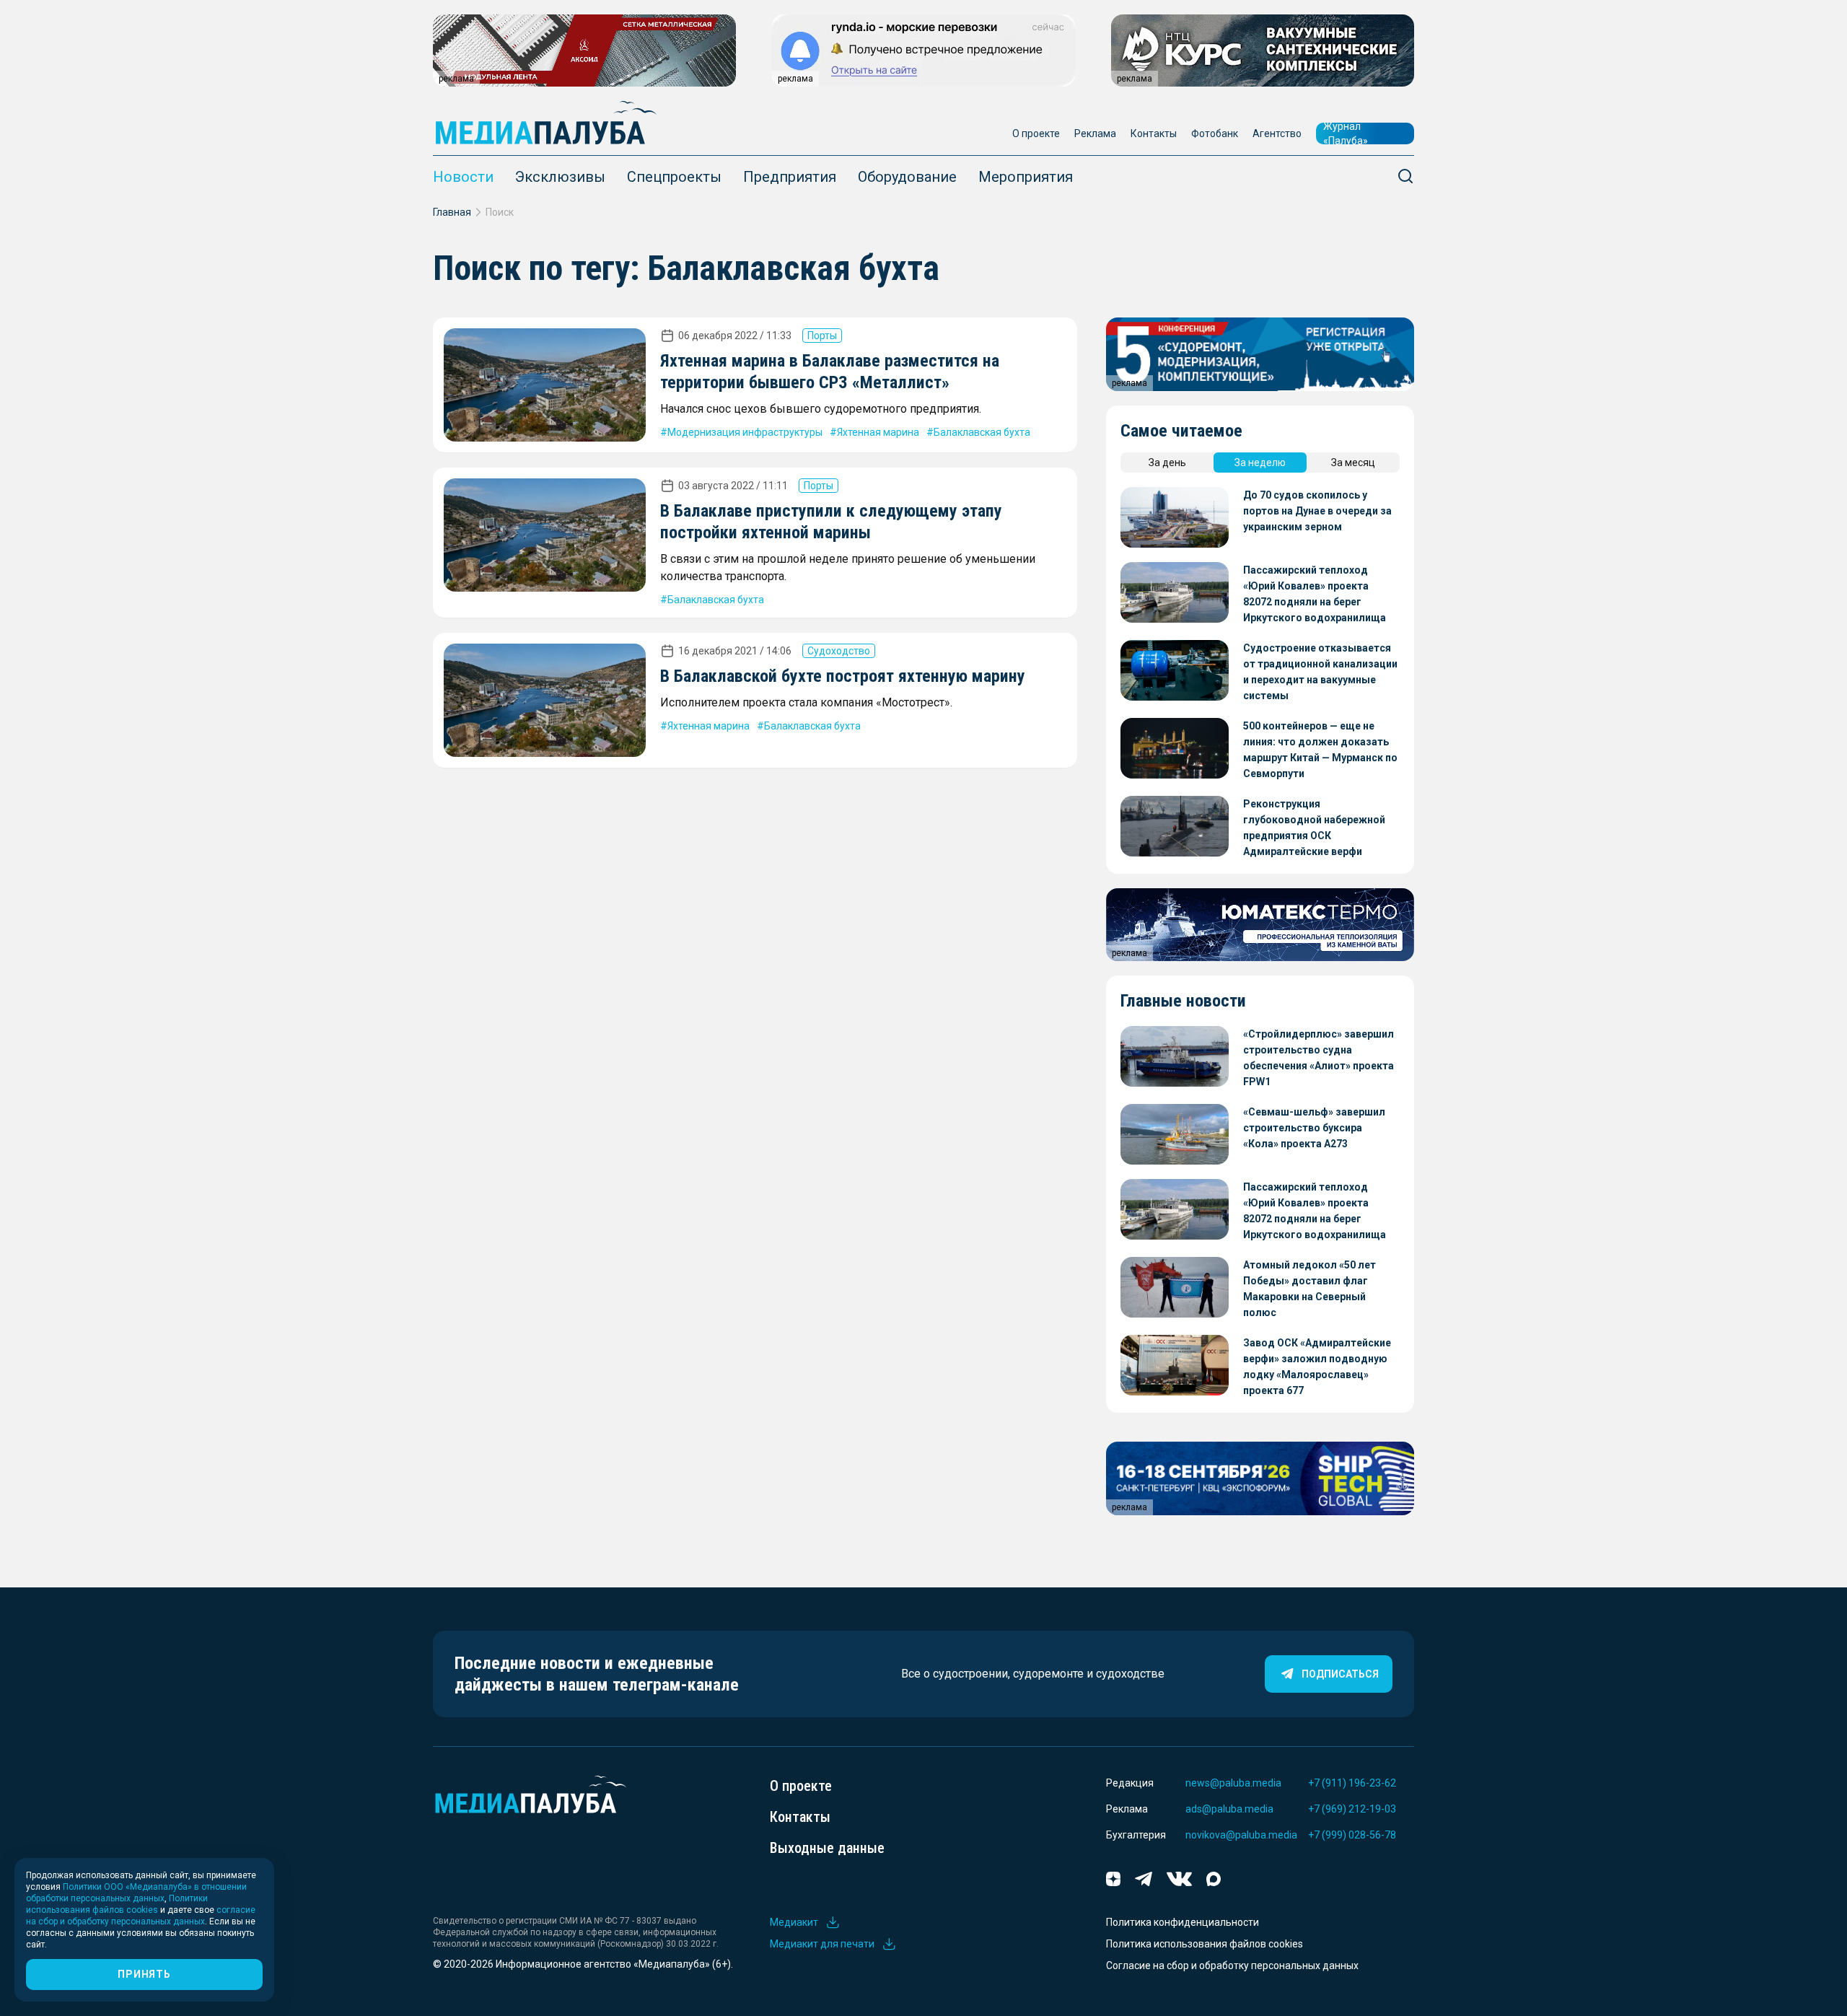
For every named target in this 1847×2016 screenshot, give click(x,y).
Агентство (1277, 133)
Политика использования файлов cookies (1205, 1944)
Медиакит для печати (822, 1944)
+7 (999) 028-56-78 (1352, 1835)
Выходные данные (827, 1848)
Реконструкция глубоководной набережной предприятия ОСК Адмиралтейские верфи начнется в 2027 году (1314, 829)
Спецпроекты (674, 177)
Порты (822, 336)
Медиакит (794, 1922)
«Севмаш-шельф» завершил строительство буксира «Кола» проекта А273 (1314, 1128)
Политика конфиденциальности (1183, 1922)
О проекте (1036, 133)
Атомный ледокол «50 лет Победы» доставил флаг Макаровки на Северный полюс (1309, 1289)
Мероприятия (1026, 177)
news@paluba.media (1233, 1783)
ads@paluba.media (1229, 1809)
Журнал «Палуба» (1346, 133)
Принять (144, 1974)
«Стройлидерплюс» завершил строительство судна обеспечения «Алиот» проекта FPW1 (1319, 1058)
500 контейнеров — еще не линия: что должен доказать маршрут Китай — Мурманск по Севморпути (1320, 750)
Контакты (1154, 133)
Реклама (1095, 133)
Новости (463, 177)
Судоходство (839, 651)
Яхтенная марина (878, 432)
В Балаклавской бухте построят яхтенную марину (843, 676)
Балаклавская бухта (982, 432)
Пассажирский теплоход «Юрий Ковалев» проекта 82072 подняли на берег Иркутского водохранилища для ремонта (1315, 595)
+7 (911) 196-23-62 (1352, 1783)
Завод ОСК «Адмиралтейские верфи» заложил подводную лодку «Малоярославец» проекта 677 (1317, 1367)
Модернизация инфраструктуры (745, 432)
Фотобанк (1215, 133)
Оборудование (907, 177)
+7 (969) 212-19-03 (1352, 1809)
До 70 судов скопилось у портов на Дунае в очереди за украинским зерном (1317, 511)
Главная (452, 212)
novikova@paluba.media (1241, 1835)
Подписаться (1340, 1674)
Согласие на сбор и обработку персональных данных (1232, 1965)
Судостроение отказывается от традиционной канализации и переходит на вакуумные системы (1320, 672)
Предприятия (790, 177)
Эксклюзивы (560, 177)
